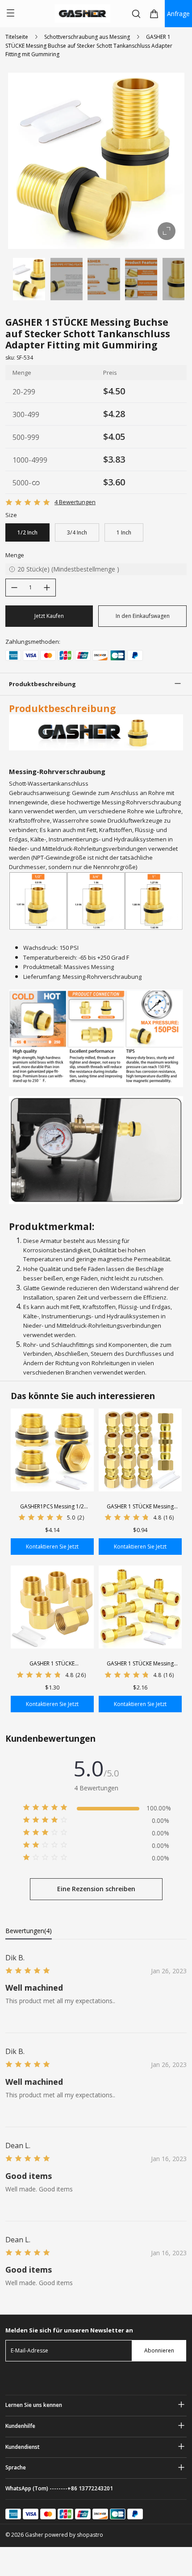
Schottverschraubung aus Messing (87, 37)
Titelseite (17, 37)
